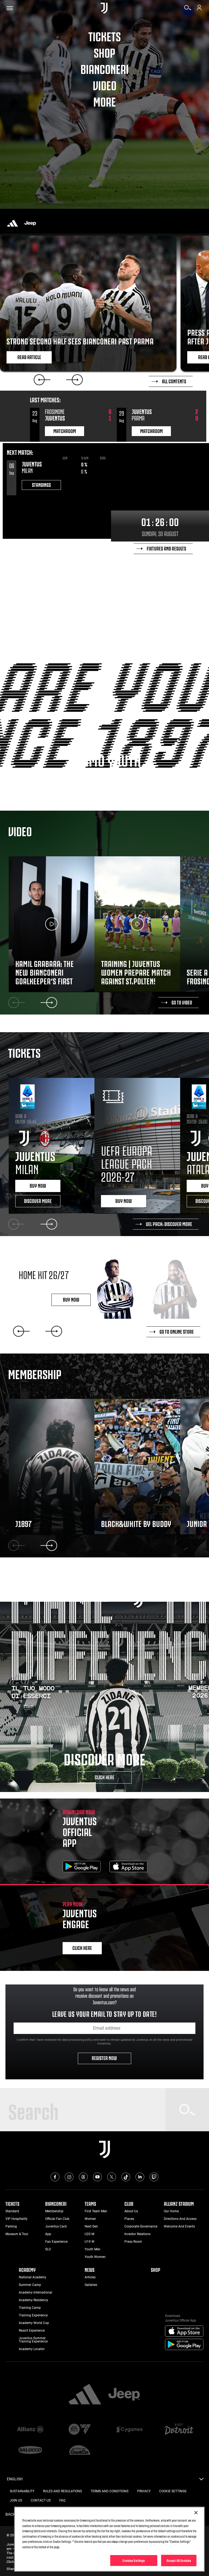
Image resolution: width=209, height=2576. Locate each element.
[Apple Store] (128, 1867)
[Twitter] (112, 2177)
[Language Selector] (201, 2481)
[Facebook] (55, 2177)
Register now (105, 2058)
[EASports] (80, 2430)
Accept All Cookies (179, 2560)
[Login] (199, 10)
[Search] (188, 10)
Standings (41, 484)
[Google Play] (82, 1867)
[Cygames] (129, 2430)
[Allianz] (30, 2430)
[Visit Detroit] (179, 2430)
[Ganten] (80, 2450)
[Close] (196, 2513)
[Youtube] (97, 2177)
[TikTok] (126, 2177)
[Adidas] (13, 223)
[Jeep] (30, 223)
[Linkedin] (140, 2177)
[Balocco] (30, 2450)
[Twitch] (154, 2177)
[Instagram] (69, 2177)
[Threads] (83, 2177)
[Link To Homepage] (104, 8)
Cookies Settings (134, 2560)
